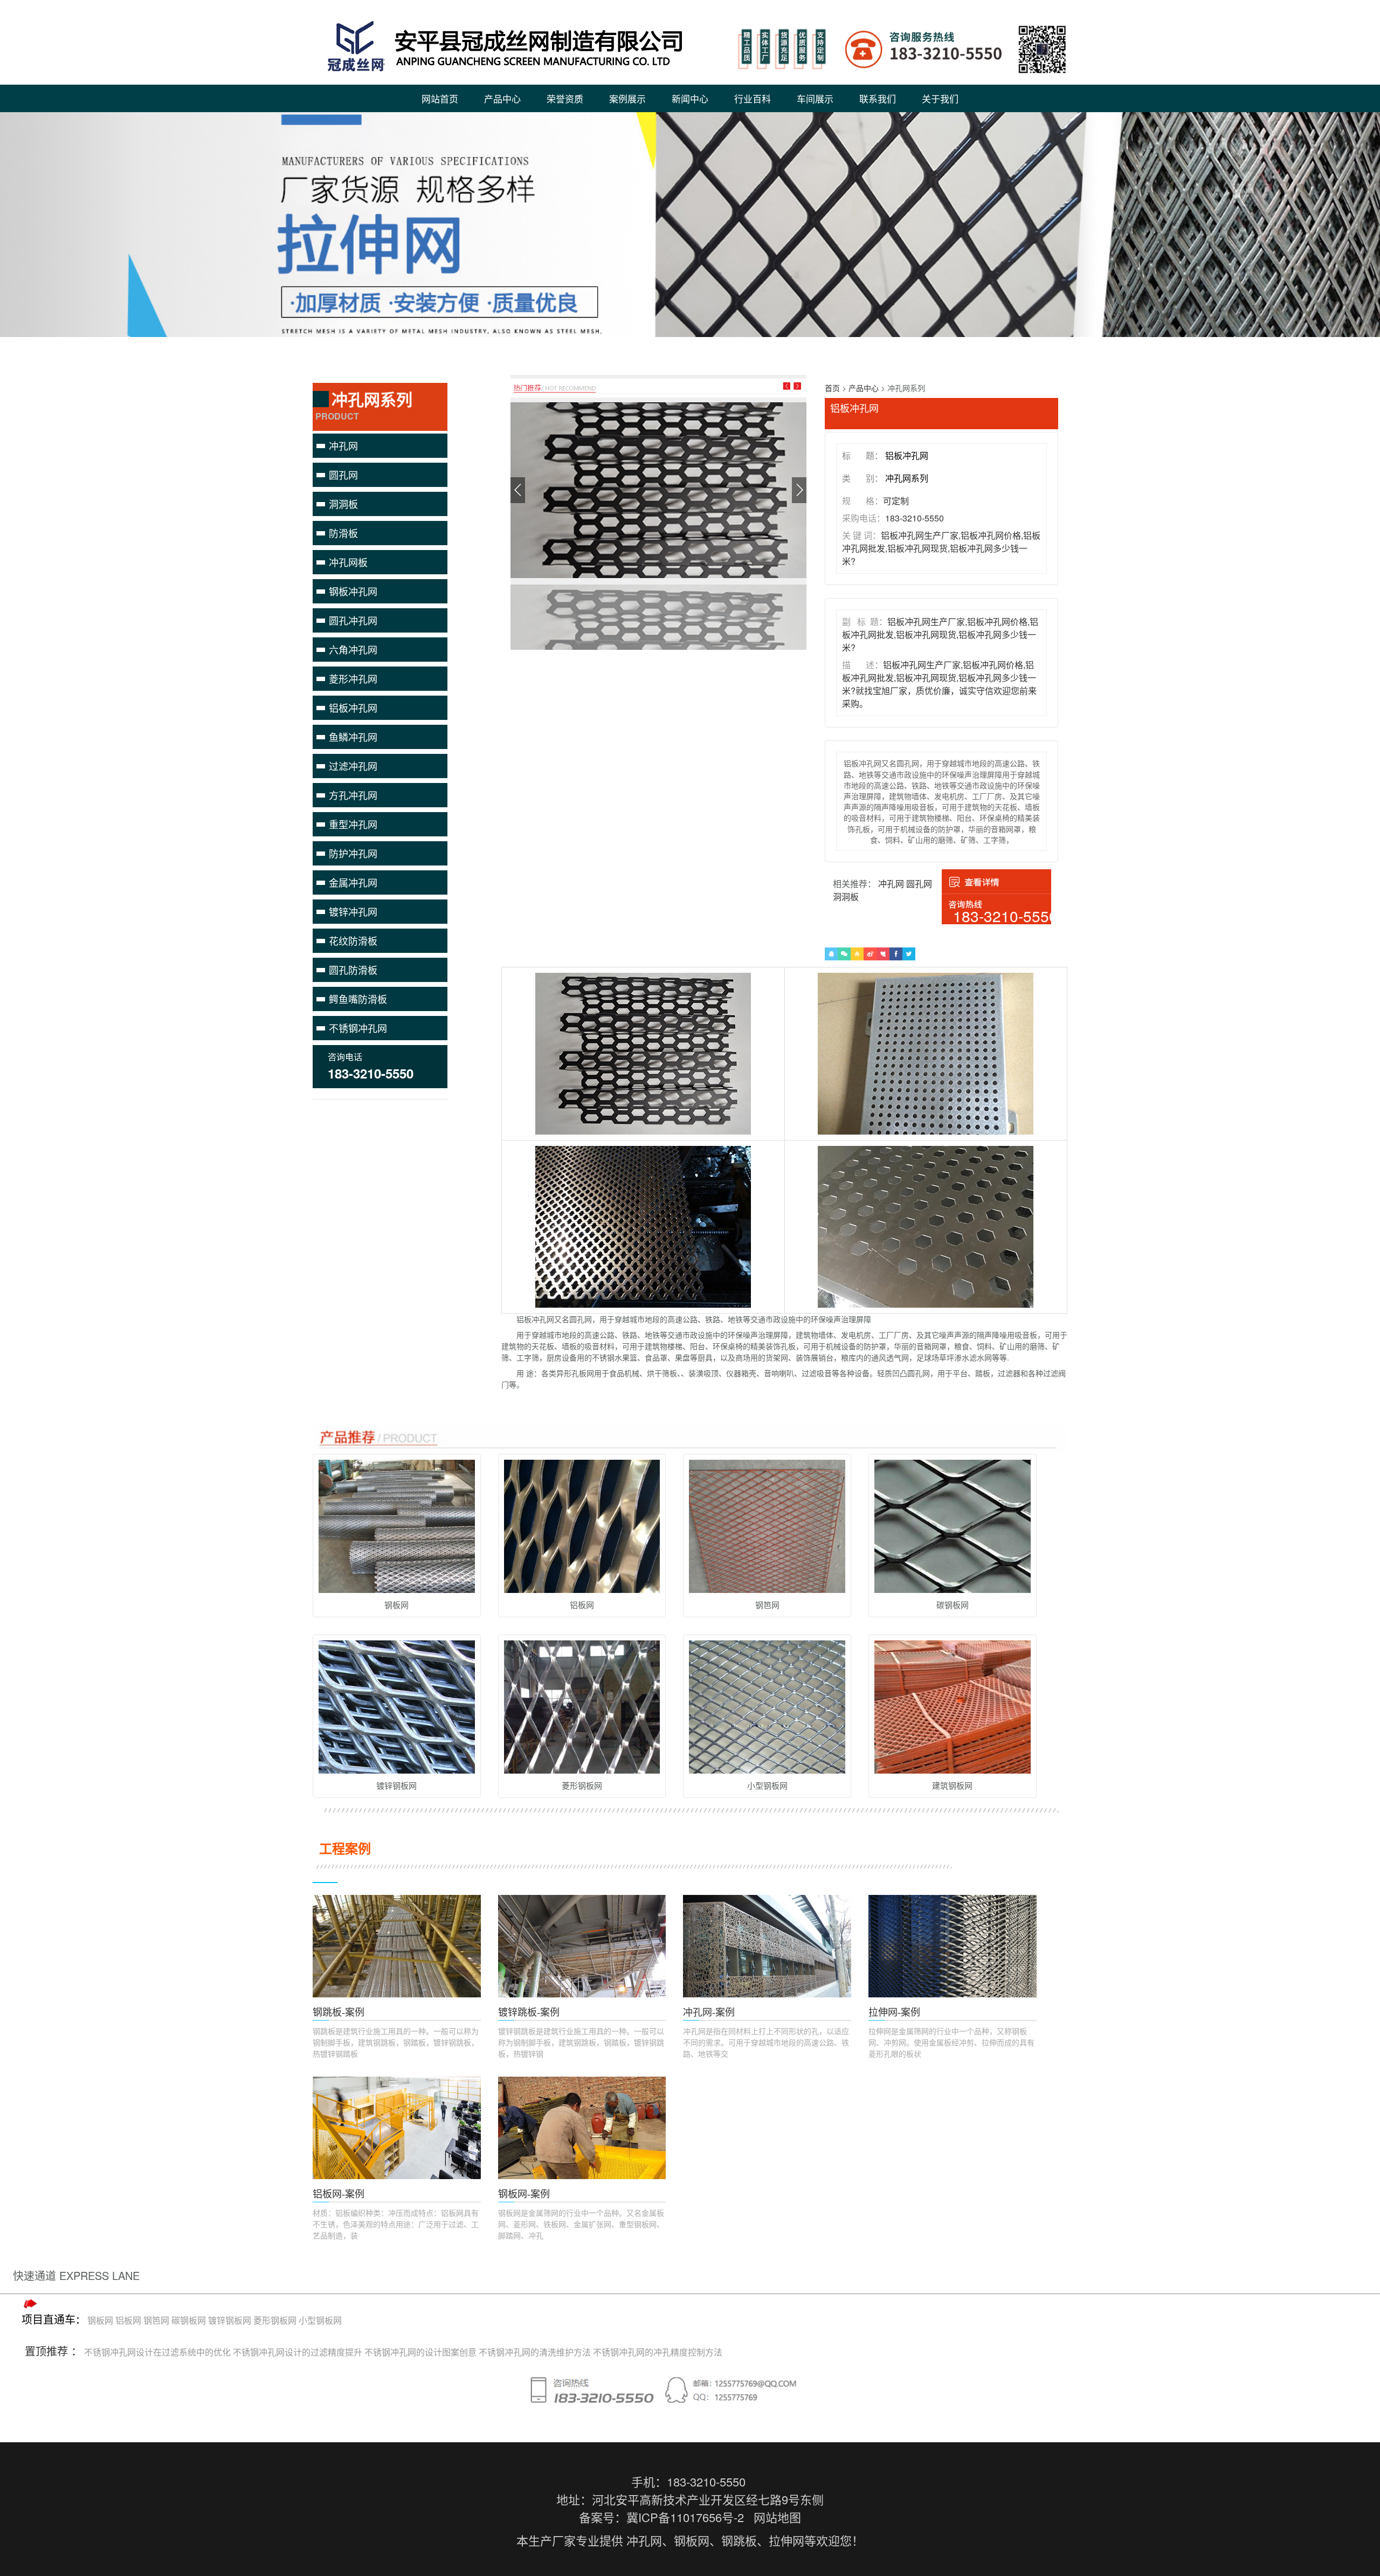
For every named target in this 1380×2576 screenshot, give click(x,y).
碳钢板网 (189, 2320)
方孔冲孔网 (353, 795)
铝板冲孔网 (353, 707)
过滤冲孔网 (353, 766)
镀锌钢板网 (230, 2320)
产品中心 (864, 388)
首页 (832, 388)
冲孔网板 (348, 562)
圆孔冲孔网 (353, 620)
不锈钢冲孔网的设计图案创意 (420, 2352)
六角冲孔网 (353, 649)
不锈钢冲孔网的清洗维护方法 (535, 2352)
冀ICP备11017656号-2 (685, 2517)
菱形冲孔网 (353, 678)
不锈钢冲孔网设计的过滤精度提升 (298, 2352)
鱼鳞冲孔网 (353, 737)
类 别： (862, 478)
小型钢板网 (320, 2320)
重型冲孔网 (353, 824)
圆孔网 (343, 475)
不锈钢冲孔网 (358, 1028)
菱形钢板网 (275, 2320)
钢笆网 (156, 2320)
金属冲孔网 (353, 882)
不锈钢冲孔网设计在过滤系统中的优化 (157, 2352)
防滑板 (343, 533)
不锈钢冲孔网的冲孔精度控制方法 (658, 2352)
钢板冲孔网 (353, 591)
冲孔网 (343, 445)
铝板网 (128, 2320)
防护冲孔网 (353, 853)
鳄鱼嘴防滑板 (358, 999)
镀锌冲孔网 (353, 911)
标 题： (862, 455)
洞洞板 (343, 504)
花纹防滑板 (353, 940)
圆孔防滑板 (353, 970)
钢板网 (100, 2320)
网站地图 (777, 2517)
